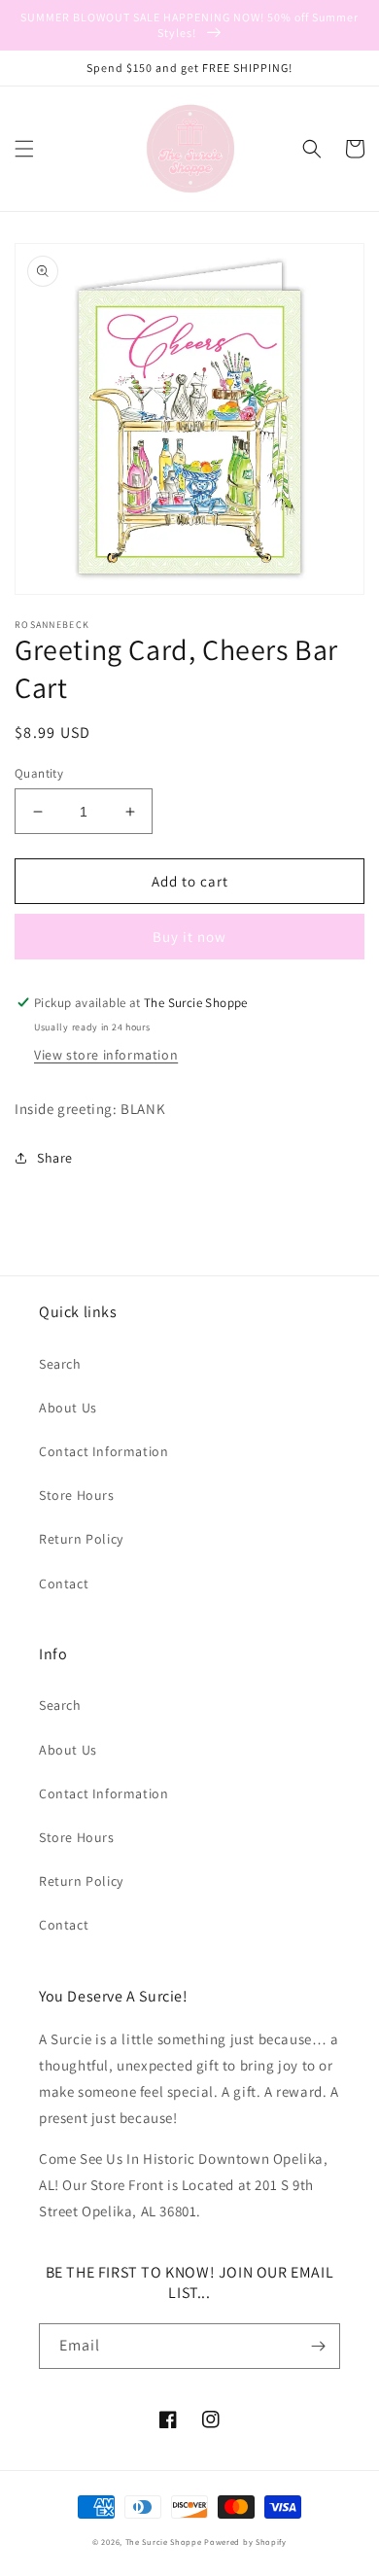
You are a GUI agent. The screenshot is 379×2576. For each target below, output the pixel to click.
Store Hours (77, 1495)
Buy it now (189, 937)
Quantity (39, 773)
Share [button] (55, 1158)
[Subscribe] (318, 2346)
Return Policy (81, 1539)
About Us (68, 1408)
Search (60, 1364)
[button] (24, 149)
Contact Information (103, 1451)
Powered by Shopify (245, 2541)
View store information (106, 1055)
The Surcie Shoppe (164, 2541)
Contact (64, 1584)
